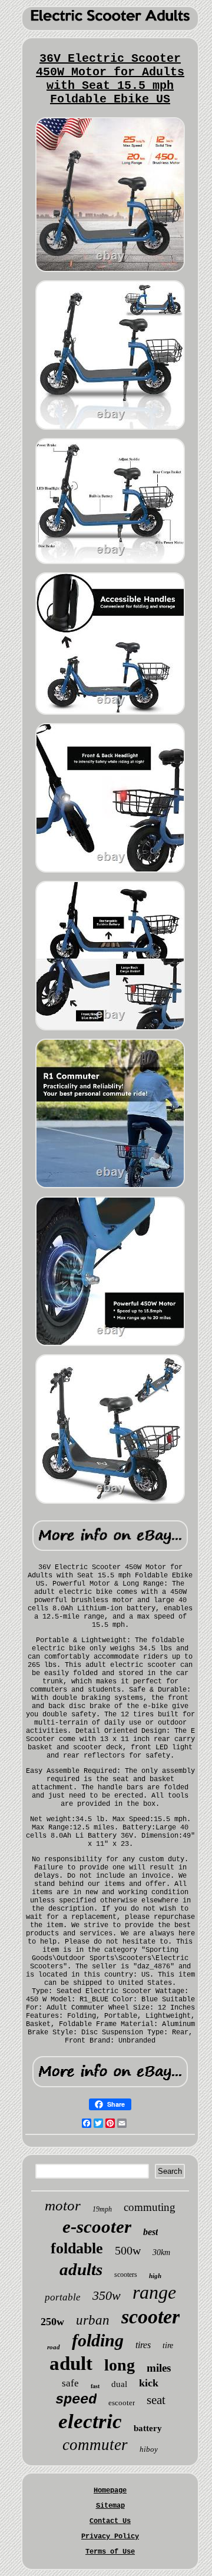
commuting (150, 2207)
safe (70, 2383)
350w (107, 2295)
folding (98, 2340)
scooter (150, 2317)
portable (63, 2297)
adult (71, 2363)
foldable (77, 2248)
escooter (122, 2403)
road (54, 2347)
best (150, 2232)
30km (161, 2252)
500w (128, 2250)
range (154, 2292)
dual (119, 2384)
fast (95, 2386)
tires (143, 2345)
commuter (95, 2445)
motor (63, 2205)
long (120, 2365)
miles (159, 2368)
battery (148, 2428)
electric (90, 2421)
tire (168, 2345)
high (155, 2276)
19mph (102, 2209)
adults (81, 2269)
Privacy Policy (110, 2537)
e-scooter (97, 2227)
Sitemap (110, 2506)
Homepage (110, 2491)
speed (76, 2400)
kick (149, 2383)
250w (52, 2322)
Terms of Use (110, 2552)
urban (93, 2320)
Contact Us (110, 2521)
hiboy (149, 2449)
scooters (126, 2275)
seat (156, 2400)
